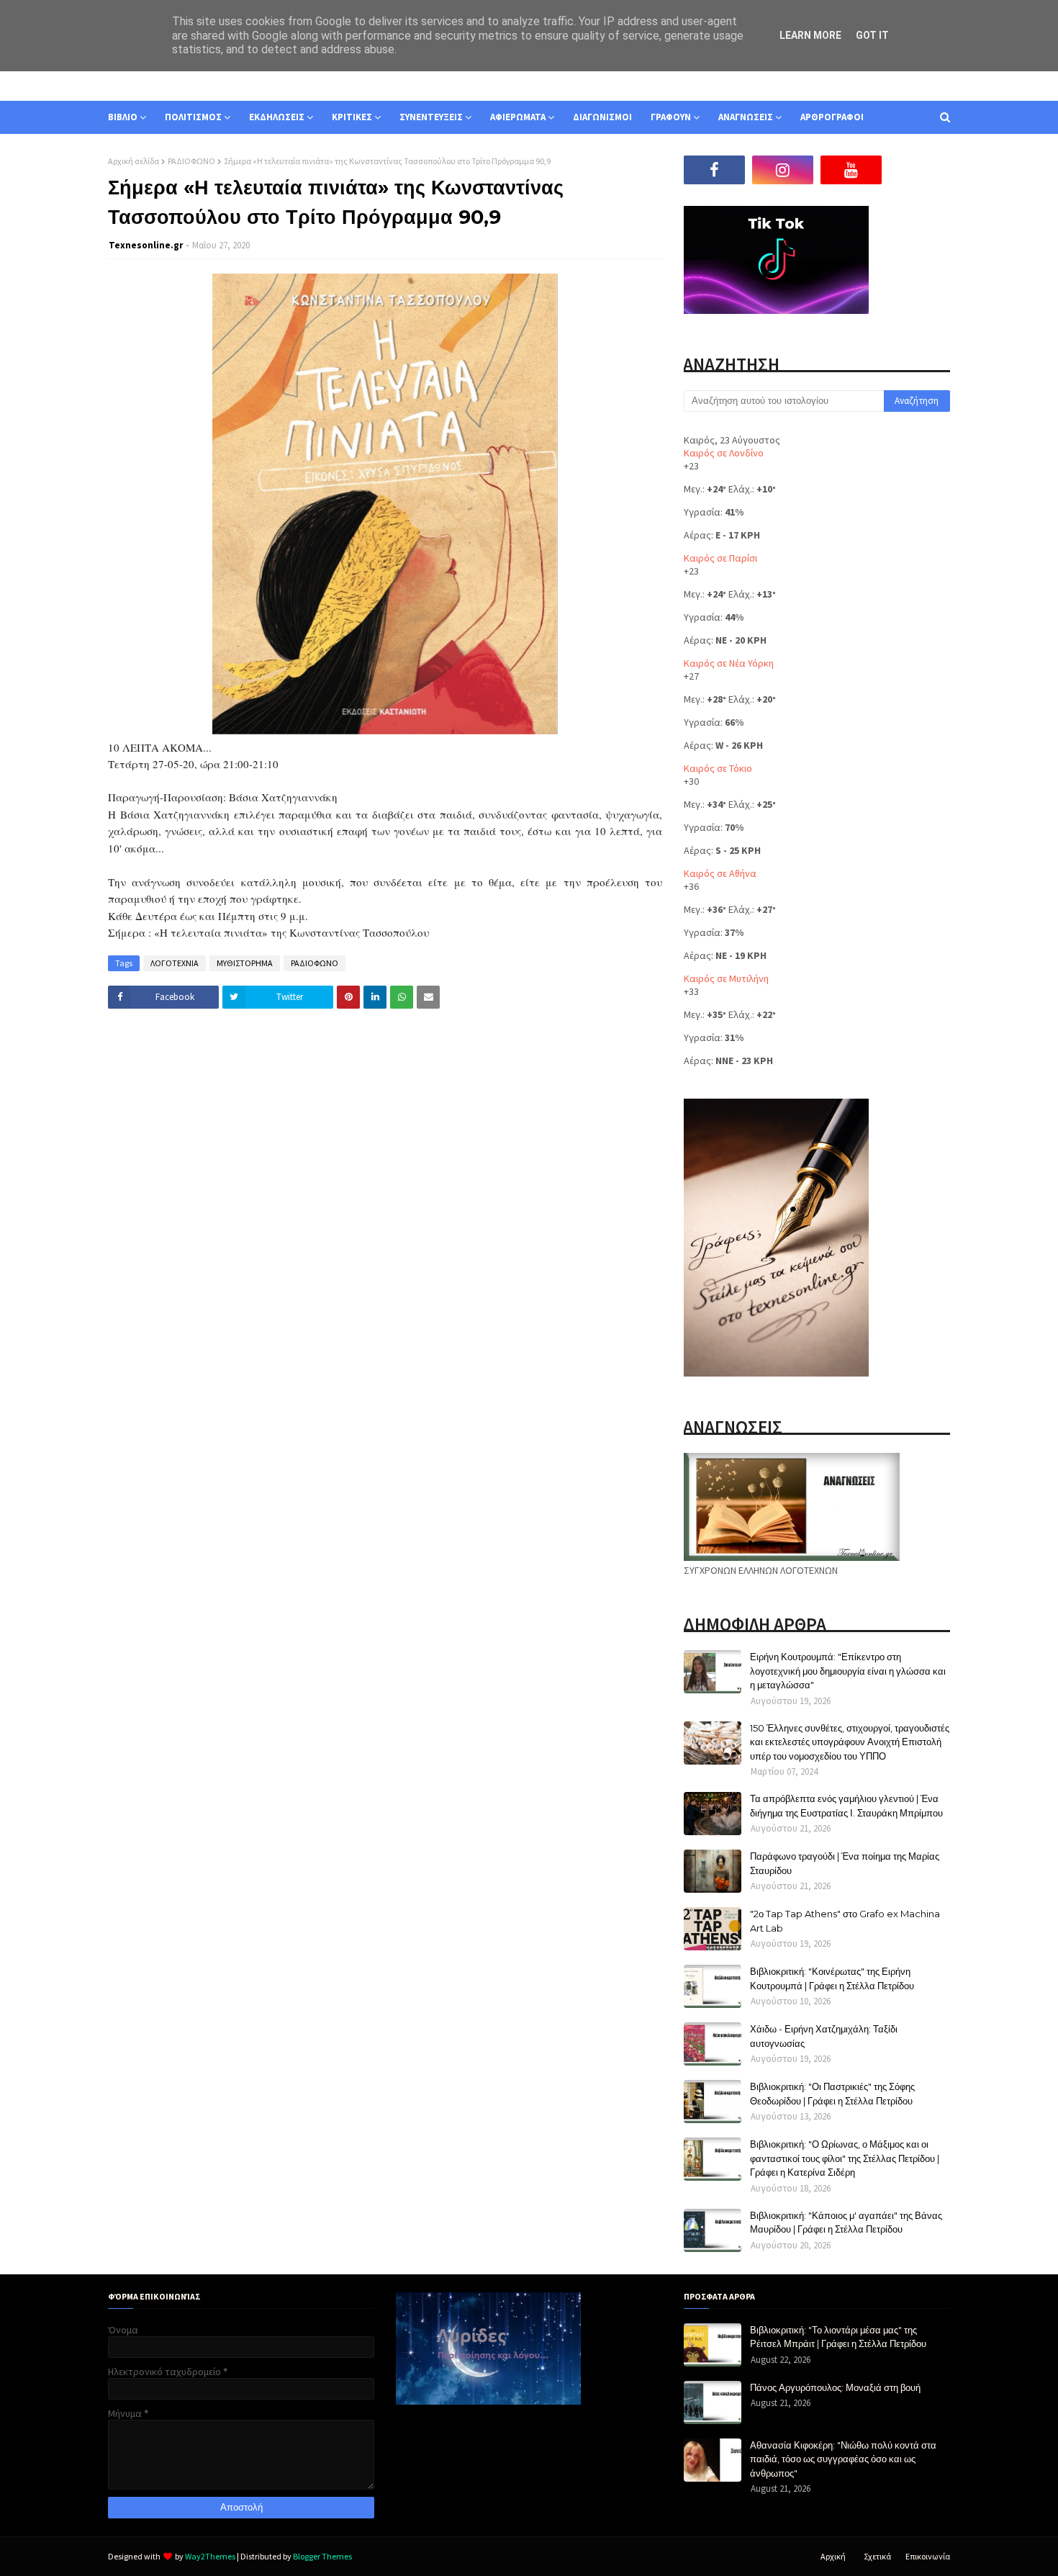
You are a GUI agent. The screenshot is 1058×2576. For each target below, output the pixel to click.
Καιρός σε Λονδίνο (724, 453)
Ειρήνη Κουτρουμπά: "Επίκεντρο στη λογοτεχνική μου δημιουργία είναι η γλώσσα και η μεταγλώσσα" (848, 1671)
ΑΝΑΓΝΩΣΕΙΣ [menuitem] (746, 117)
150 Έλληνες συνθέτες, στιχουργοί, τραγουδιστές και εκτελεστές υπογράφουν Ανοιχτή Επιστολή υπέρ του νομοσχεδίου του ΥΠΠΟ (850, 1742)
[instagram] (783, 170)
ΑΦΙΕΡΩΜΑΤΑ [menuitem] (518, 117)
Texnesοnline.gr (146, 245)
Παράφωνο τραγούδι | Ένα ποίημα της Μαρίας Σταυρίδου (845, 1863)
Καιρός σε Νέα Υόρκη (729, 663)
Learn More (810, 35)
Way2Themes (210, 2556)
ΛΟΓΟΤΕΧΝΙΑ (175, 963)
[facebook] (714, 170)
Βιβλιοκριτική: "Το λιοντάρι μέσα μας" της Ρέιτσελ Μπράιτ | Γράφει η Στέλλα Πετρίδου (838, 2337)
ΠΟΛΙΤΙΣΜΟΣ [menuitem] (193, 117)
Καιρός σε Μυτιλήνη (726, 978)
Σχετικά (877, 2556)
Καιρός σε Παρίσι (720, 558)
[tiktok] (919, 170)
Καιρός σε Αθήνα (720, 873)
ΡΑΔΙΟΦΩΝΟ (191, 161)
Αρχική (833, 2556)
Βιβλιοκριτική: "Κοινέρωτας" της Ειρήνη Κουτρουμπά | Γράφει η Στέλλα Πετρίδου (832, 1978)
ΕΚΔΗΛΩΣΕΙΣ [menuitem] (277, 117)
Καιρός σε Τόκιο (718, 768)
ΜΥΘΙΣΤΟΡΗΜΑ (245, 963)
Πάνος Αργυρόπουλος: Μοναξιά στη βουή (835, 2387)
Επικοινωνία (928, 2556)
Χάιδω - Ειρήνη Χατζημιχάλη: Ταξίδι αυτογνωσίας (824, 2036)
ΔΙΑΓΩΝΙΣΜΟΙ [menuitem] (602, 117)
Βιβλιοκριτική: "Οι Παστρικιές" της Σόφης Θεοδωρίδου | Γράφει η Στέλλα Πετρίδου (832, 2094)
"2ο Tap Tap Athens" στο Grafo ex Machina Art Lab (845, 1921)
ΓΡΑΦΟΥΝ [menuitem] (671, 117)
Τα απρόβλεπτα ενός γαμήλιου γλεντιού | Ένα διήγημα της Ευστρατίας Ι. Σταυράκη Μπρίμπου (846, 1806)
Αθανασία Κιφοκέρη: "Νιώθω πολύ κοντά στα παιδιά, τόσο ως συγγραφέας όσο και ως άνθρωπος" (843, 2459)
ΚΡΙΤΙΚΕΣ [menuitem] (352, 117)
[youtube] (851, 170)
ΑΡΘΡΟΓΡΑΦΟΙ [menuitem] (832, 117)
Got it (872, 35)
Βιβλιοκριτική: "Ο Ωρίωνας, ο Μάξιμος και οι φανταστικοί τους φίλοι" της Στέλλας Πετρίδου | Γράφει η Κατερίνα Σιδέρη (845, 2158)
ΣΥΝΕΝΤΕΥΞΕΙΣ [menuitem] (431, 117)
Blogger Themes (322, 2556)
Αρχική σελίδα (134, 161)
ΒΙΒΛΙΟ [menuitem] (123, 117)
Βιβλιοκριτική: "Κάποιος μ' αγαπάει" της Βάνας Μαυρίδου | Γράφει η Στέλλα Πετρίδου (846, 2223)
